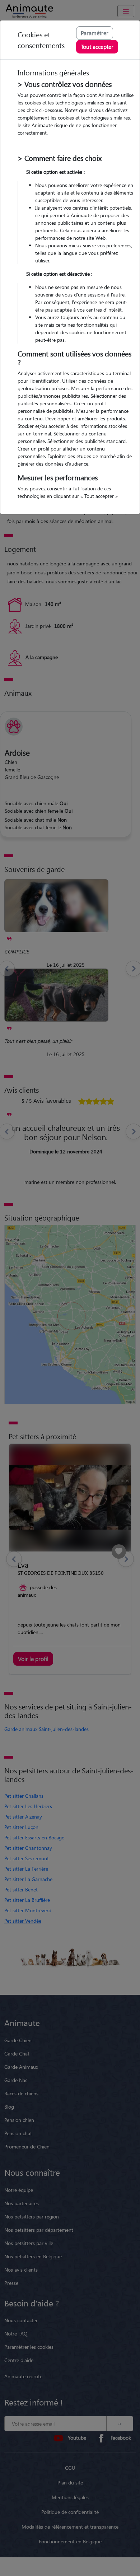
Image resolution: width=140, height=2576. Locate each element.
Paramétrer (95, 33)
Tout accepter (97, 46)
